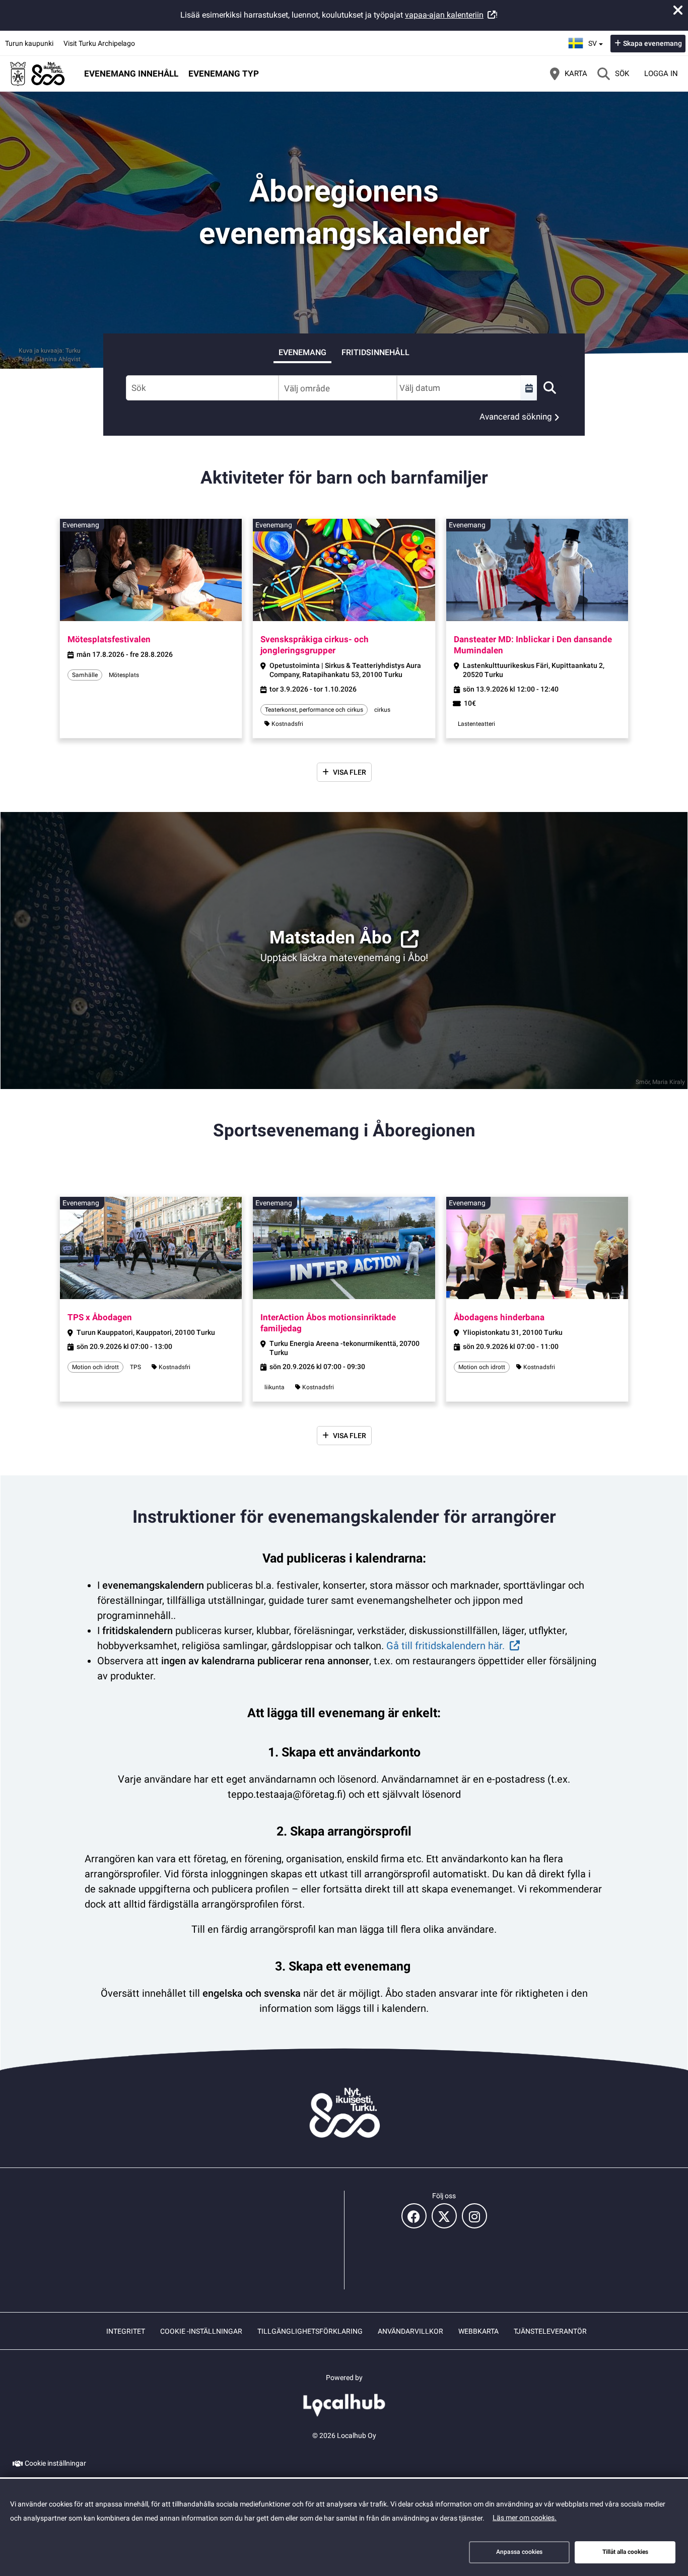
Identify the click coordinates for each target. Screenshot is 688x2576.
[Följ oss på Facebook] (414, 2216)
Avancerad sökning (516, 417)
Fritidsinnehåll (375, 352)
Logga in (661, 74)
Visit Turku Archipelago (99, 43)
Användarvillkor (410, 2331)
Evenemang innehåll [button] (131, 74)
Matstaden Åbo (331, 938)
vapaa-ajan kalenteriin (444, 15)
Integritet (126, 2331)
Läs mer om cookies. (525, 2518)
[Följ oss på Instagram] (474, 2216)
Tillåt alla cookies (625, 2552)
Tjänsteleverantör (550, 2331)
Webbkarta (478, 2331)
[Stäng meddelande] (678, 10)
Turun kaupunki (29, 43)
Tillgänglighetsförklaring (310, 2331)
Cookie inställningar (55, 2463)
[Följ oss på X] (444, 2216)
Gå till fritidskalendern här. (445, 1646)
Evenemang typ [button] (224, 74)
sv (597, 40)
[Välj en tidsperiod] (529, 388)
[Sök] (549, 388)
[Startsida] (38, 74)
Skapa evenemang (652, 43)
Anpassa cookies (519, 2552)
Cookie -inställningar (201, 2331)
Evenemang (302, 352)
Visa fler (350, 772)
